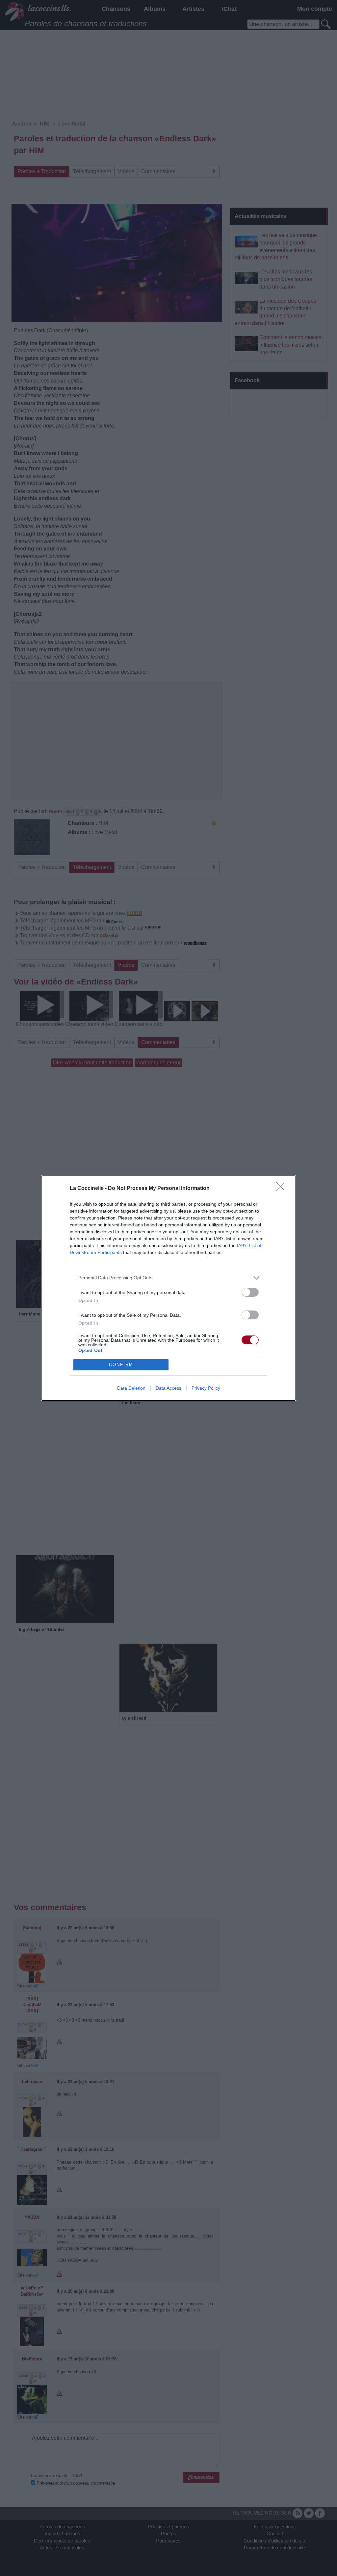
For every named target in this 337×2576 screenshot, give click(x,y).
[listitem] (168, 1278)
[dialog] (168, 1288)
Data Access (168, 1388)
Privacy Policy (206, 1388)
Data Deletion (131, 1388)
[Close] (282, 1189)
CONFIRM (121, 1365)
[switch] (250, 1292)
